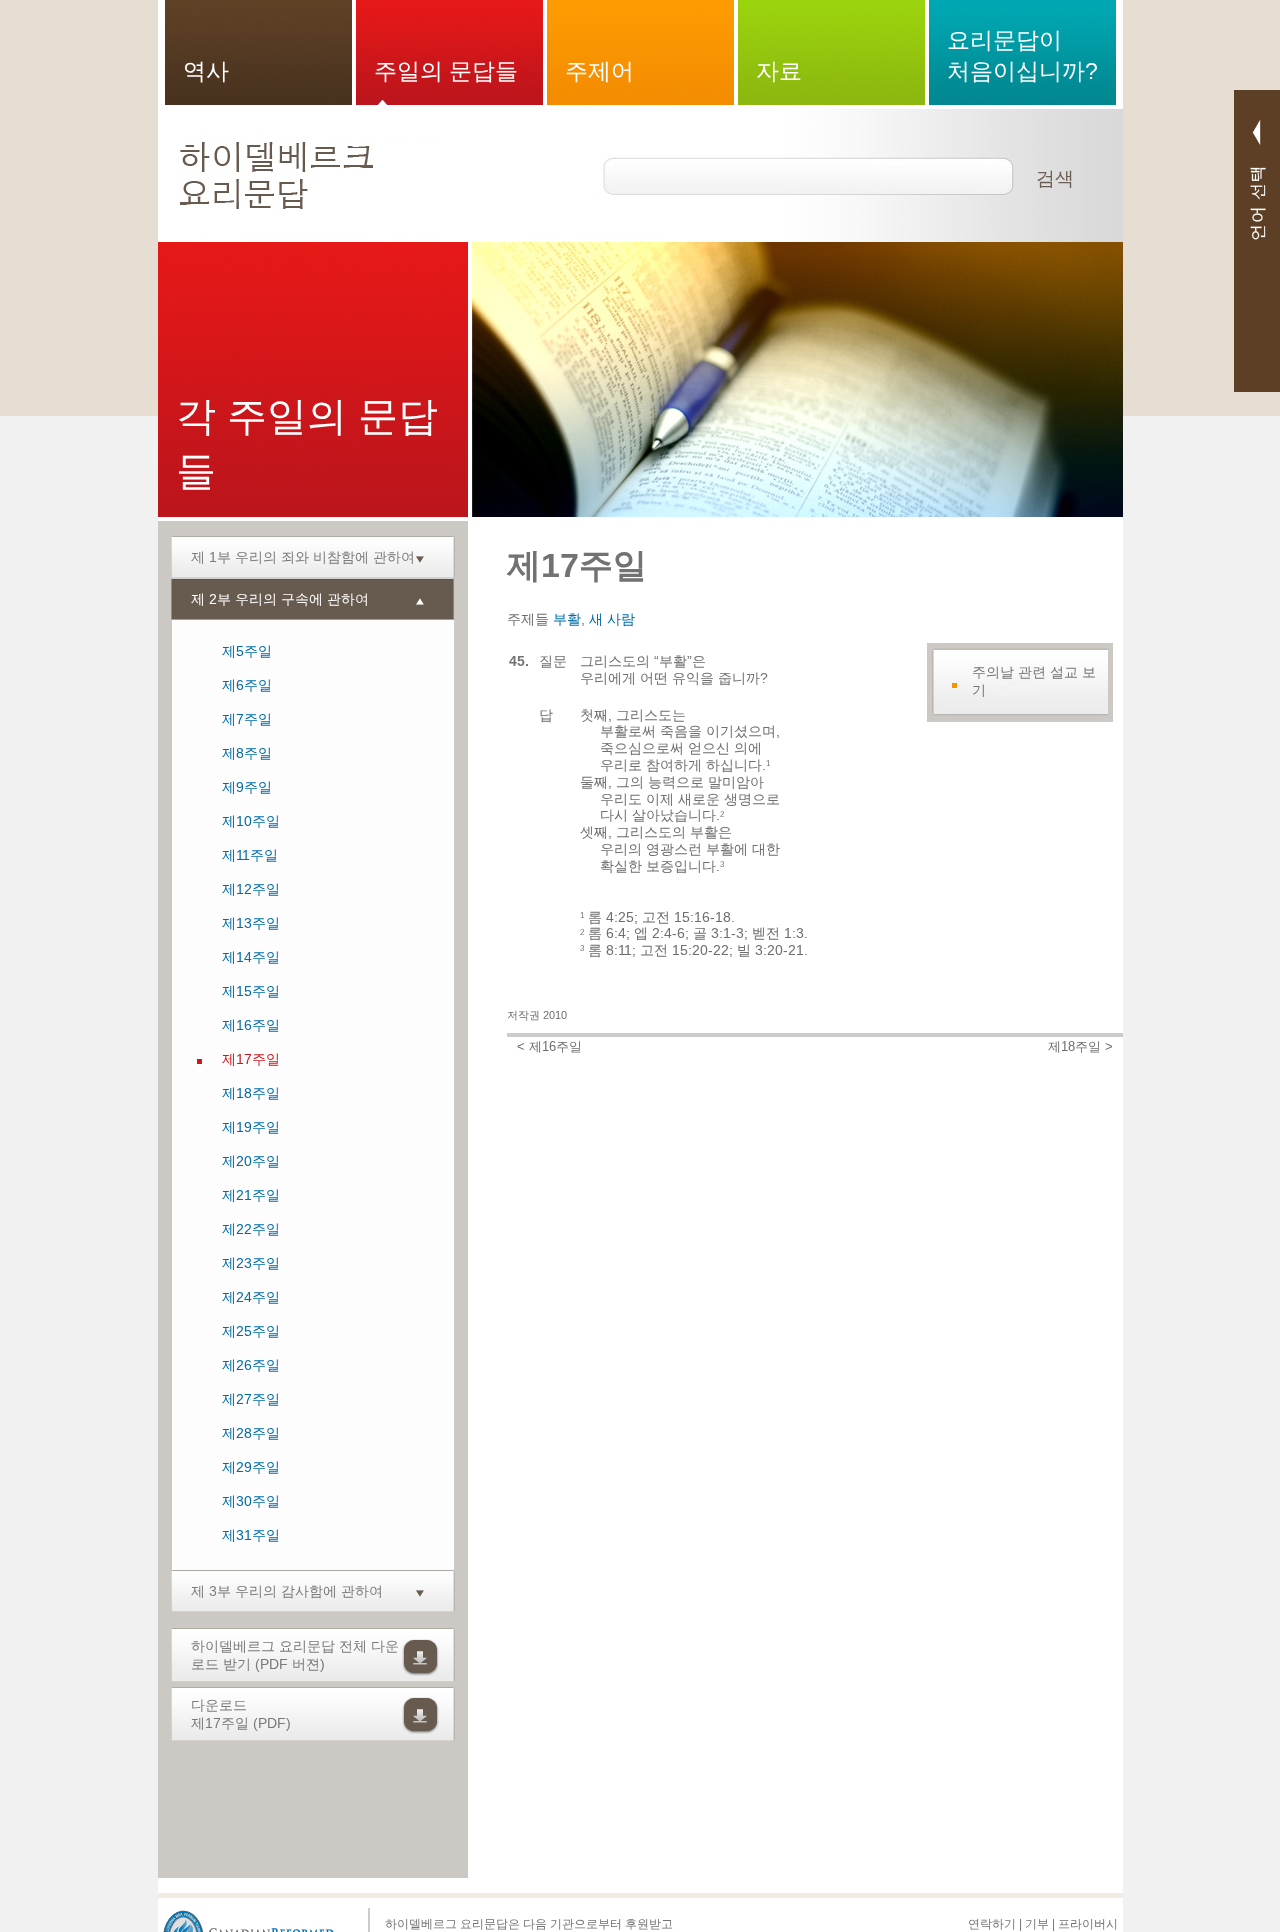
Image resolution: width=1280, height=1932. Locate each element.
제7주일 (247, 719)
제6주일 (247, 685)
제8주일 (247, 753)
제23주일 (251, 1263)
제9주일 (247, 787)
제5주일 (247, 651)
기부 (1037, 1924)
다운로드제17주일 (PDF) (241, 1714)
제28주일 (251, 1433)
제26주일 (251, 1365)
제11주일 (250, 855)
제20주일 (251, 1161)
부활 (567, 619)
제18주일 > (1080, 1047)
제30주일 (251, 1501)
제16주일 (251, 1025)
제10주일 (251, 821)
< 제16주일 (549, 1047)
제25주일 (251, 1331)
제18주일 (251, 1093)
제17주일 (251, 1059)
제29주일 (251, 1467)
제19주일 (251, 1127)
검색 (1055, 178)
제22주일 (251, 1229)
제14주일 (251, 957)
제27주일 (251, 1399)
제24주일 (251, 1297)
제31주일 (251, 1535)
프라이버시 (1088, 1924)
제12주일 (251, 889)
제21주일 (251, 1195)
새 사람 (612, 619)
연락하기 (992, 1924)
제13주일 (251, 923)
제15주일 (251, 991)
